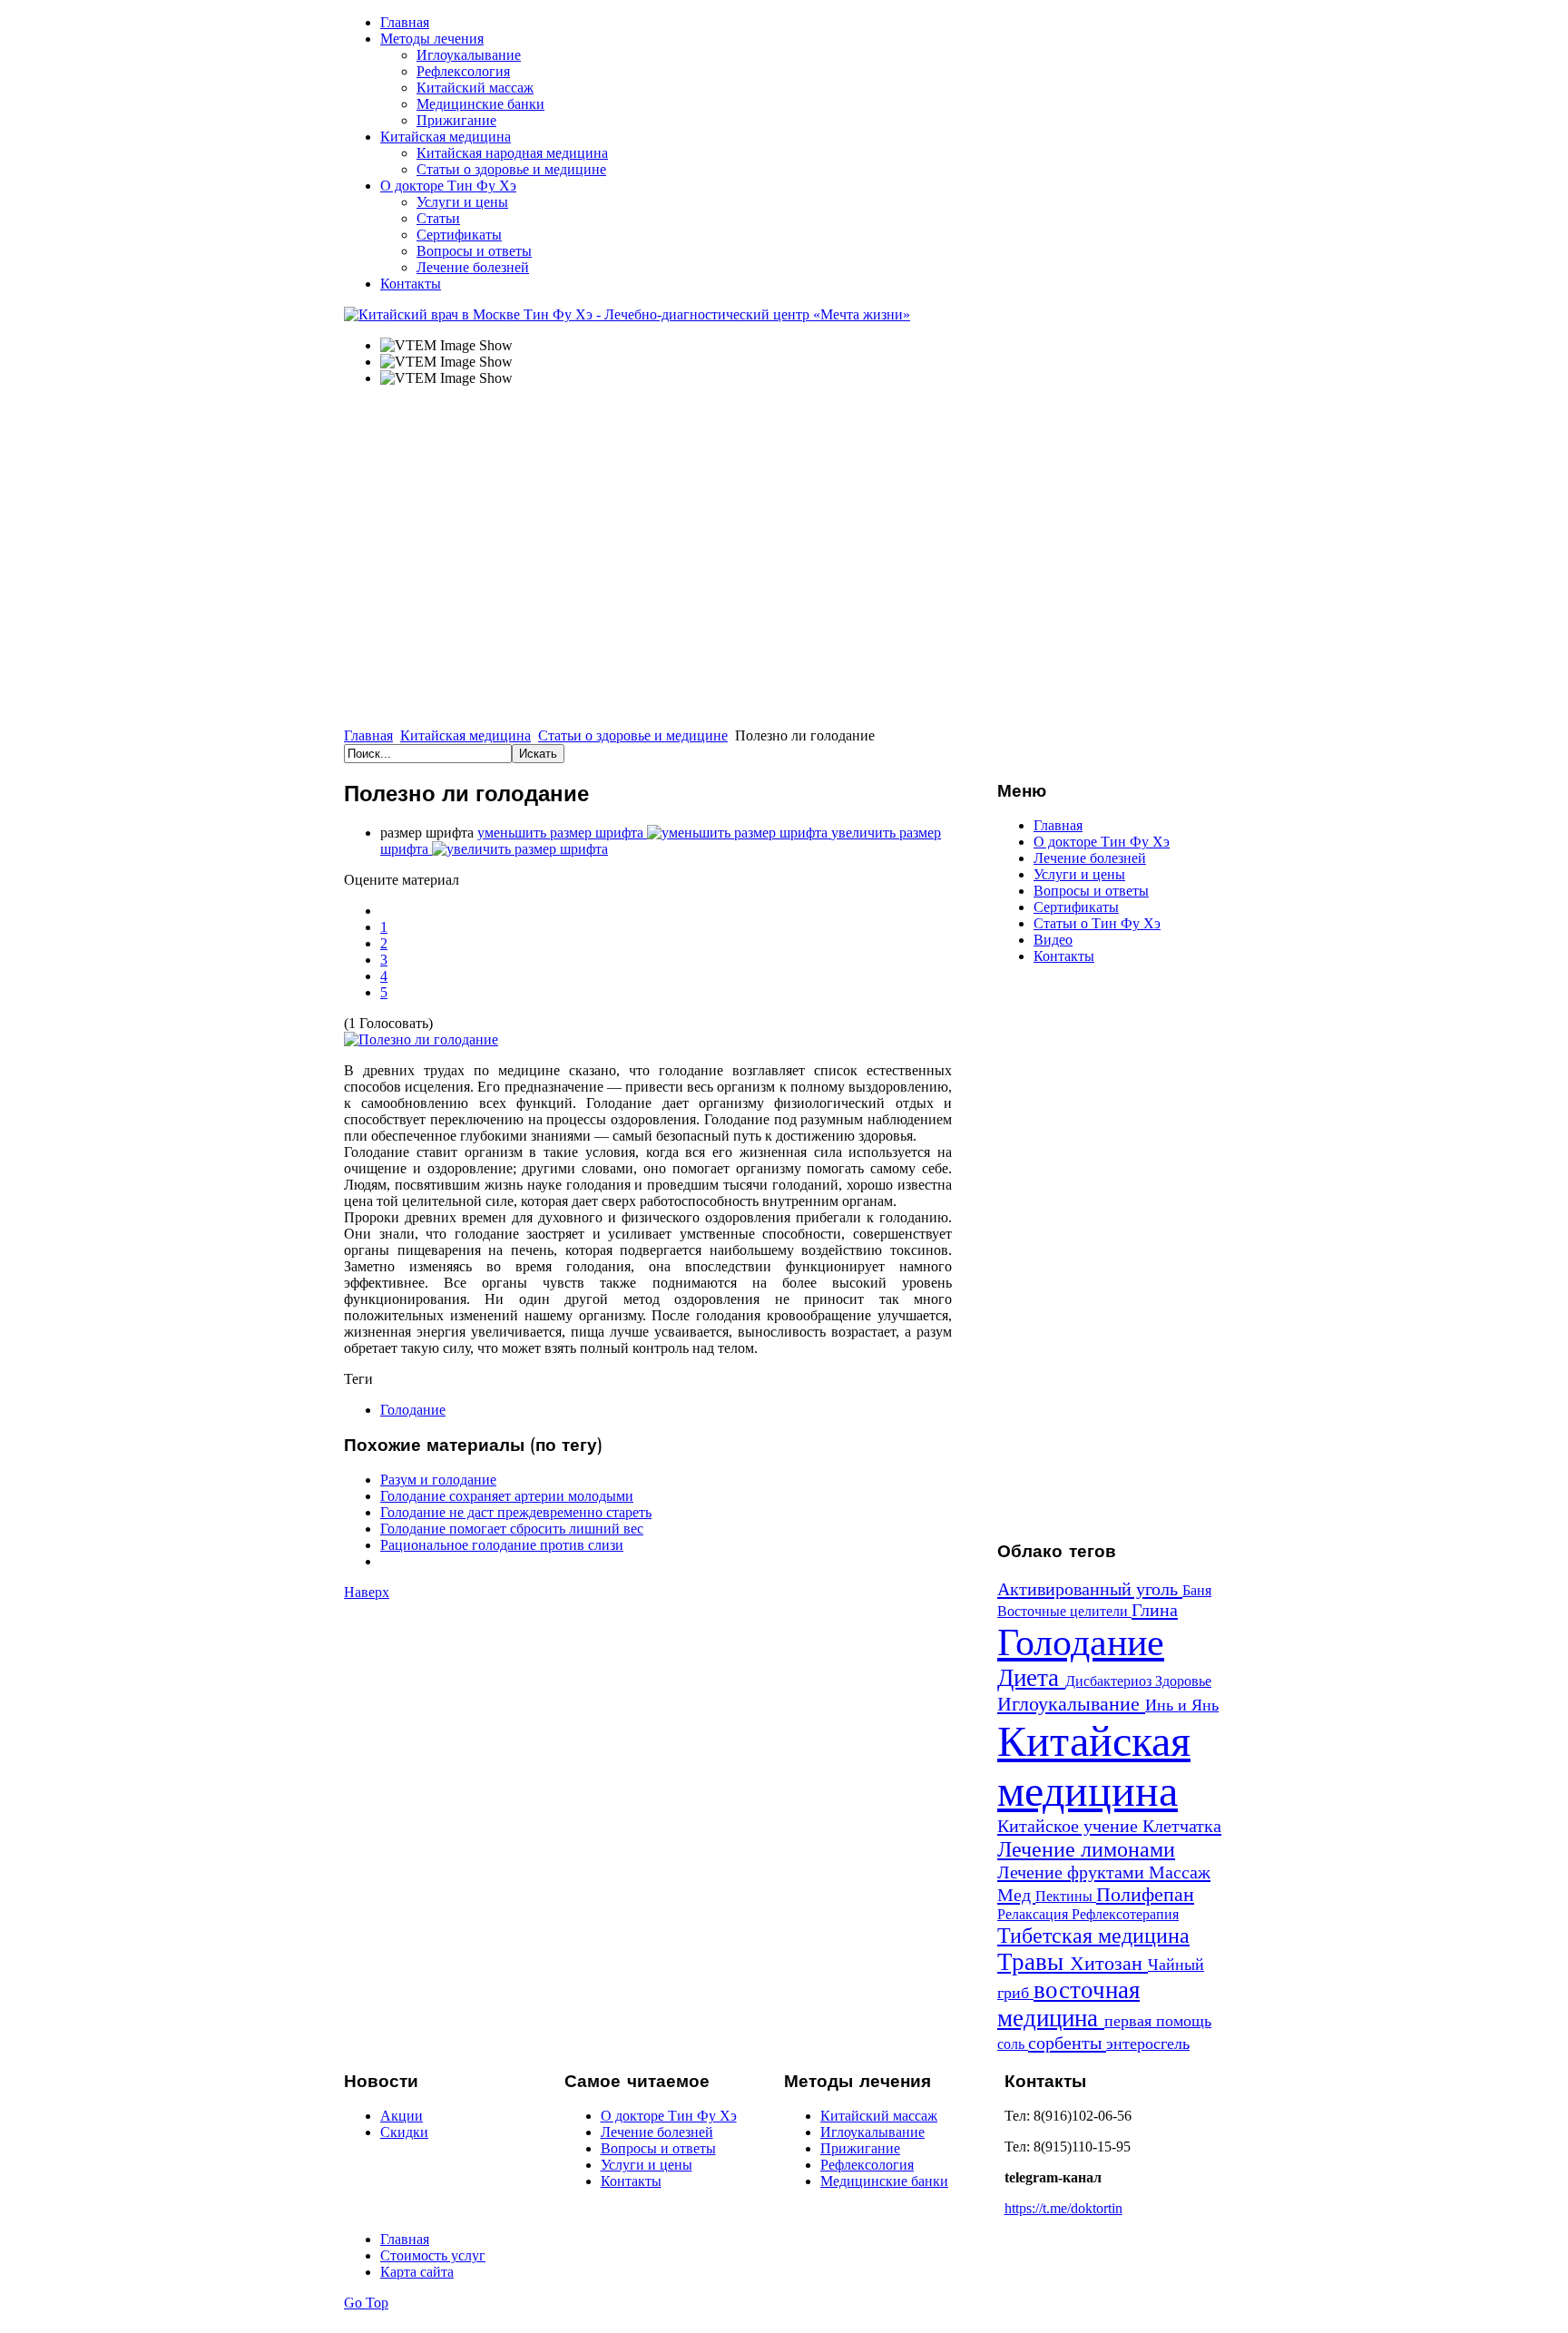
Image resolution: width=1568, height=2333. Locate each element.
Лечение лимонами (1086, 1849)
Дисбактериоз (1110, 1681)
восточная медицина (1068, 2004)
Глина (1155, 1610)
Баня (1197, 1590)
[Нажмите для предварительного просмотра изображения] (421, 1039)
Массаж (1180, 1872)
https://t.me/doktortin (1063, 2208)
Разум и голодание (438, 1480)
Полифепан (1145, 1894)
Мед (1016, 1895)
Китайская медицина (465, 735)
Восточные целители (1064, 1611)
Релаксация (1034, 1914)
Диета (1031, 1678)
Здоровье (1183, 1681)
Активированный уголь (1090, 1589)
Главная (368, 735)
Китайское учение (1070, 1826)
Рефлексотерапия (1125, 1914)
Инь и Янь (1182, 1705)
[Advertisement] (1111, 1251)
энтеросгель (1148, 2044)
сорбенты (1067, 2043)
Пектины (1066, 1896)
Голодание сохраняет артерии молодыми (507, 1496)
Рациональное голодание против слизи (502, 1545)
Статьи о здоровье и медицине (633, 735)
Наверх (367, 1592)
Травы (1034, 1962)
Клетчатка (1182, 1826)
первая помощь (1158, 2021)
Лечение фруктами (1073, 1872)
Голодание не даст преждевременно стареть (516, 1512)
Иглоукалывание (1071, 1704)
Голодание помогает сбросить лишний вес (512, 1529)
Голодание (413, 1410)
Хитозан (1109, 1963)
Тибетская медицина (1093, 1935)
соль (1013, 2044)
